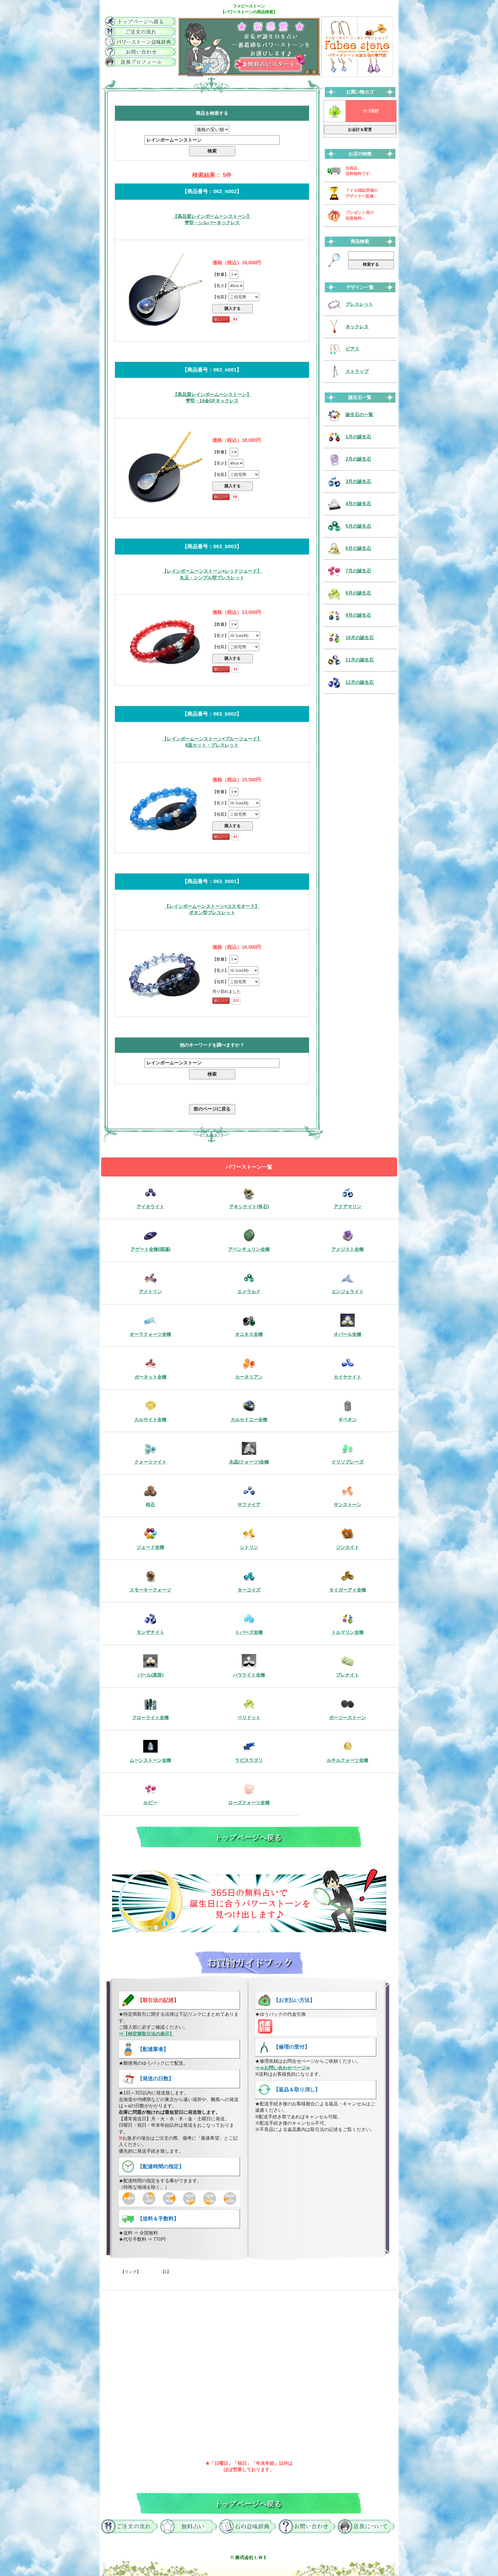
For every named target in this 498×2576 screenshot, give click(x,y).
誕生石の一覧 (359, 415)
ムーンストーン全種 (150, 1760)
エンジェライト (348, 1292)
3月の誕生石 (358, 481)
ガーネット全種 (150, 1377)
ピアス (352, 349)
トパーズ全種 (249, 1632)
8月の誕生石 (358, 593)
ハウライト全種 (249, 1675)
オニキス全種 (249, 1334)
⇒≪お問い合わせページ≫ (283, 2068)
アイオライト (150, 1207)
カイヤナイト (348, 1377)
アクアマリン (348, 1207)
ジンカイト (348, 1547)
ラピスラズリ (249, 1760)
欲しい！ (221, 319)
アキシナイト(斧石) (249, 1207)
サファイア (249, 1505)
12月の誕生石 (360, 682)
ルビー (150, 1803)
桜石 (150, 1505)
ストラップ (357, 371)
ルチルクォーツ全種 (348, 1760)
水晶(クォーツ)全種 (249, 1462)
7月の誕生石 (358, 571)
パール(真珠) (150, 1675)
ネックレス (357, 327)
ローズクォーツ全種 (249, 1803)
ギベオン (348, 1420)
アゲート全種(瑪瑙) (150, 1249)
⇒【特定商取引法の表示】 (146, 2034)
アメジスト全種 (348, 1249)
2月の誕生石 (358, 459)
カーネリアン (249, 1377)
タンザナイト (150, 1632)
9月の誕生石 (358, 615)
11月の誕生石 (360, 660)
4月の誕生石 (358, 504)
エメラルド (249, 1292)
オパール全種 (348, 1334)
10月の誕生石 (360, 638)
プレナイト (348, 1675)
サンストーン (348, 1505)
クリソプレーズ (348, 1462)
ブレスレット (359, 304)
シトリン (249, 1547)
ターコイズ (249, 1590)
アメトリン (150, 1292)
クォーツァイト (150, 1462)
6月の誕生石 (358, 548)
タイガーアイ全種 (348, 1590)
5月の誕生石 (358, 526)
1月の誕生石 (358, 437)
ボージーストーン (348, 1718)
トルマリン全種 (348, 1632)
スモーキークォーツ (150, 1590)
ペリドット (249, 1718)
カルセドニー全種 (249, 1420)
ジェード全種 (150, 1547)
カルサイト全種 (150, 1420)
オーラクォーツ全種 (150, 1334)
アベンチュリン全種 (249, 1249)
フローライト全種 (150, 1718)
